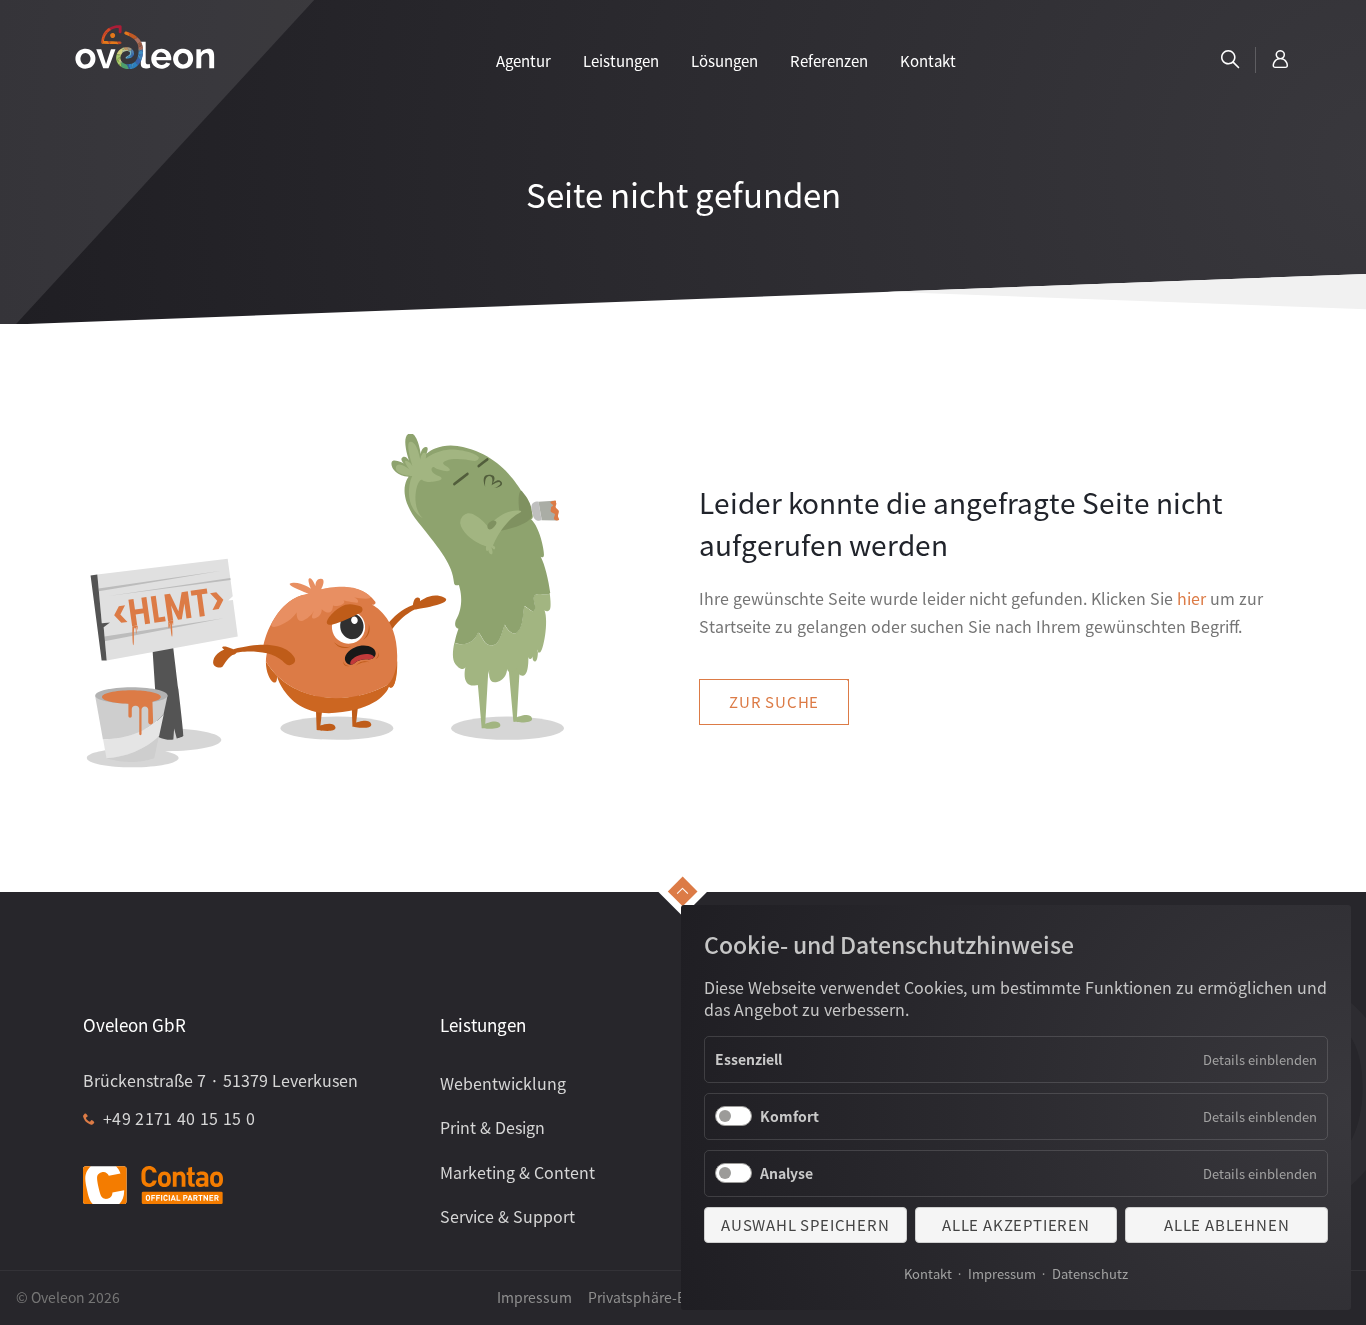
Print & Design (492, 1127)
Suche (1230, 60)
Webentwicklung (503, 1083)
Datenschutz (1090, 1273)
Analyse (786, 1173)
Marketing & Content (517, 1172)
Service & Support (507, 1216)
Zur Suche (774, 701)
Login (1281, 60)
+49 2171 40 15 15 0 (179, 1118)
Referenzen (829, 60)
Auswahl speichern (805, 1224)
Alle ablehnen (1226, 1224)
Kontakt (928, 1273)
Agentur (523, 60)
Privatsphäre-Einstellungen (678, 1297)
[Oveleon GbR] (145, 46)
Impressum (1002, 1273)
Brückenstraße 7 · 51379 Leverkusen (220, 1080)
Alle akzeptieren (1016, 1224)
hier (1191, 598)
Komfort (789, 1116)
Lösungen (724, 60)
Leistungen (621, 60)
